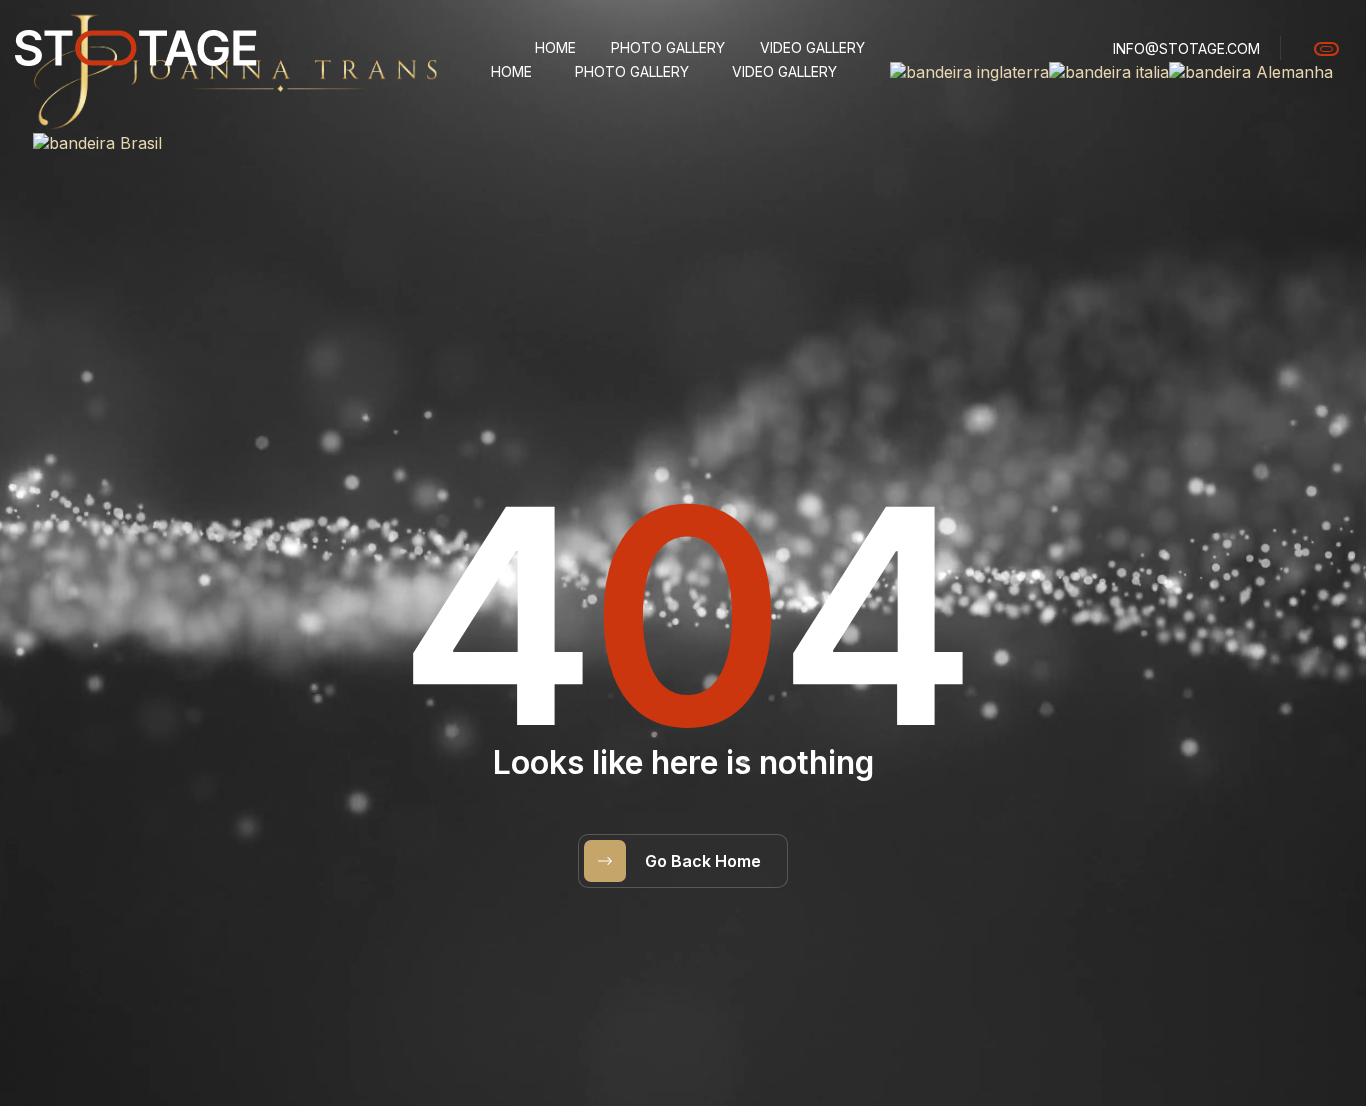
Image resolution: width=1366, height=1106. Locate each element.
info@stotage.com (1186, 48)
